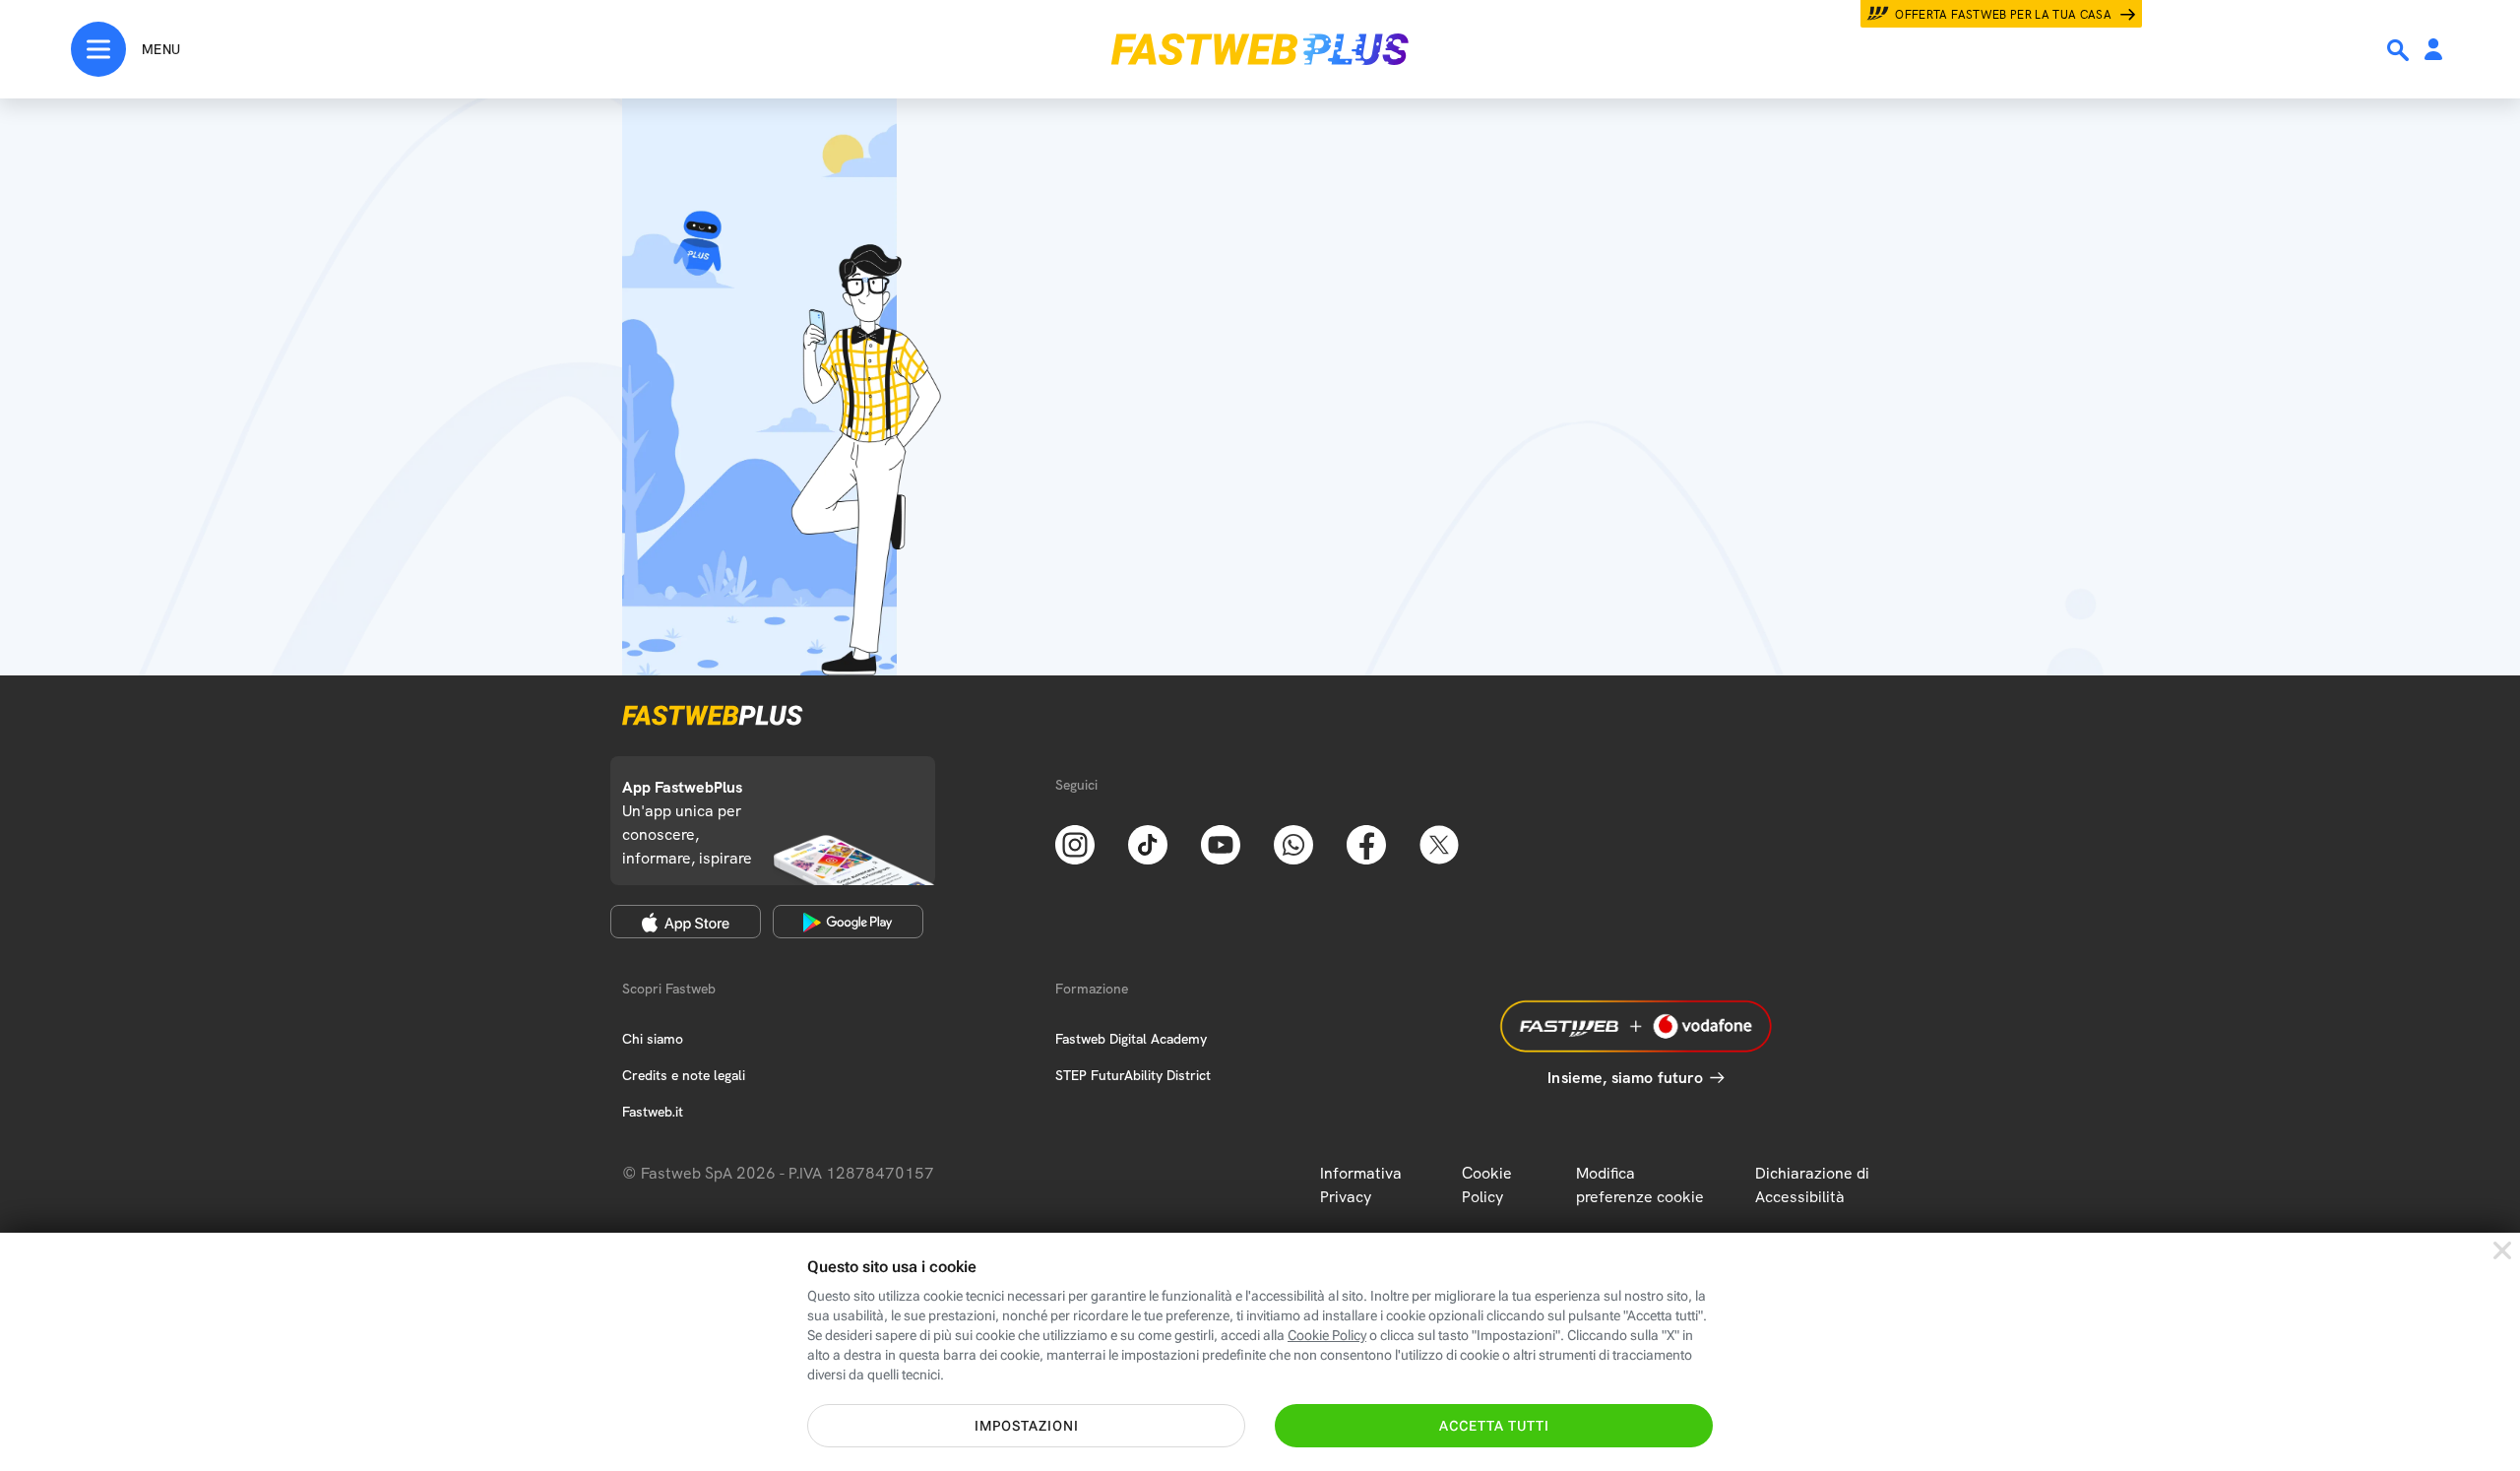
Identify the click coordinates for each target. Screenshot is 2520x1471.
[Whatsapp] (1293, 843)
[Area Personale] (2433, 51)
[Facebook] (1366, 843)
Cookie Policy (1487, 1185)
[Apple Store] (686, 922)
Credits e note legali (684, 1075)
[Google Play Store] (848, 922)
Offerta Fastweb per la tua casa (2003, 15)
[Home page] (1260, 49)
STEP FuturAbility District (1133, 1075)
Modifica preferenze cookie (1640, 1185)
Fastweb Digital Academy (1131, 1039)
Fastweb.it (653, 1112)
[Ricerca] (2400, 50)
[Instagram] (1075, 843)
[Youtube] (1221, 843)
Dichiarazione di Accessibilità (1812, 1185)
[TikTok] (1148, 843)
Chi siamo (653, 1039)
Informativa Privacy (1361, 1185)
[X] (1439, 843)
